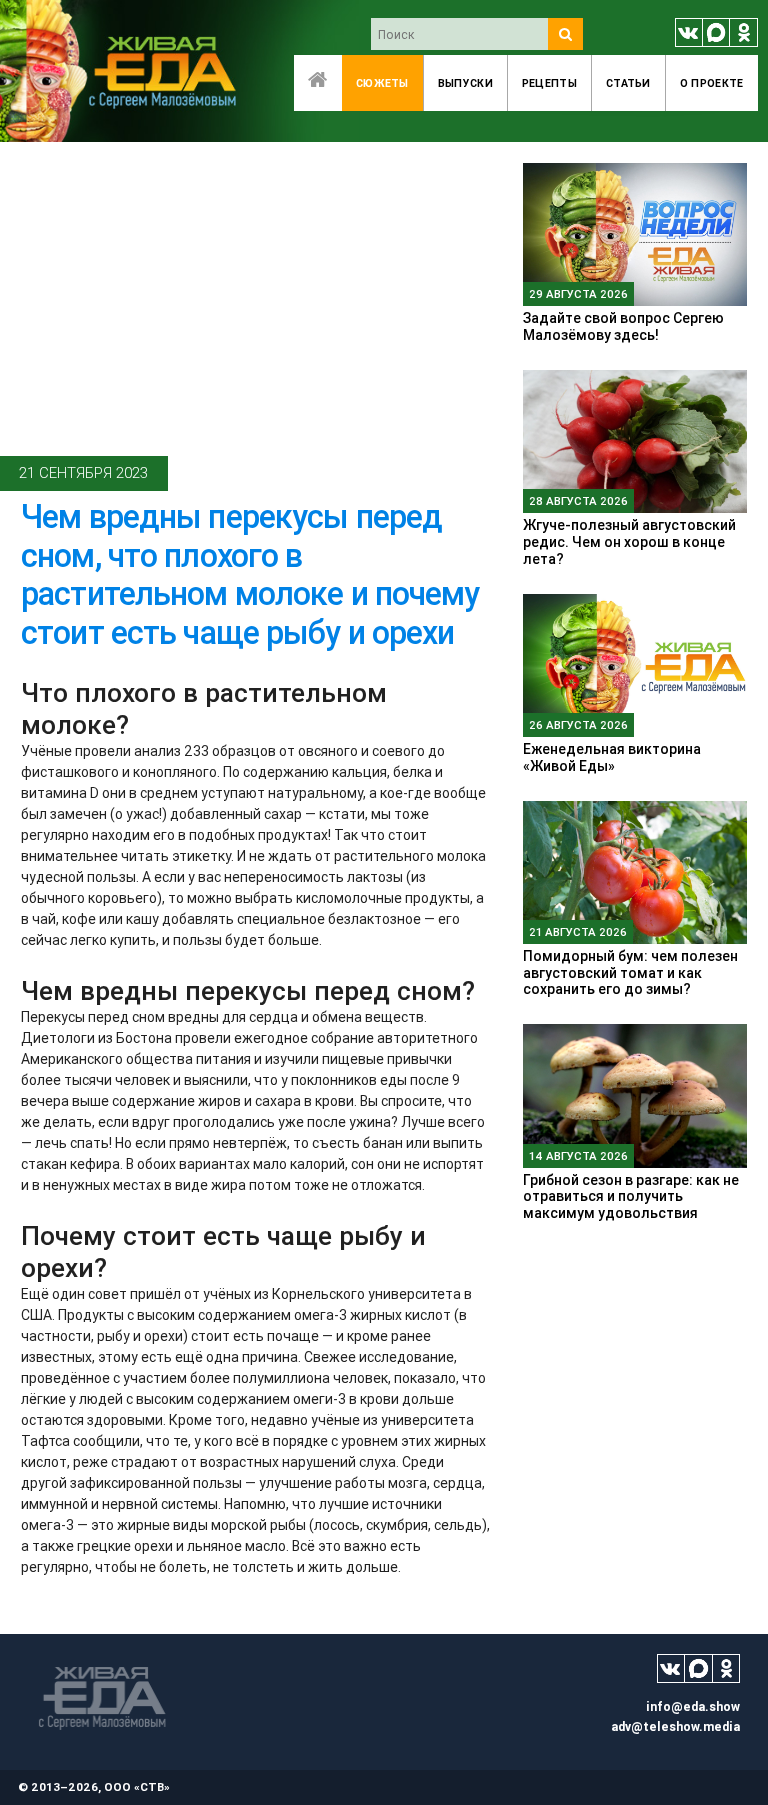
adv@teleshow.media (675, 1726)
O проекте (712, 83)
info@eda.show (693, 1706)
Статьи (628, 83)
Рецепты (549, 83)
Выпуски (465, 83)
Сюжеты (382, 83)
